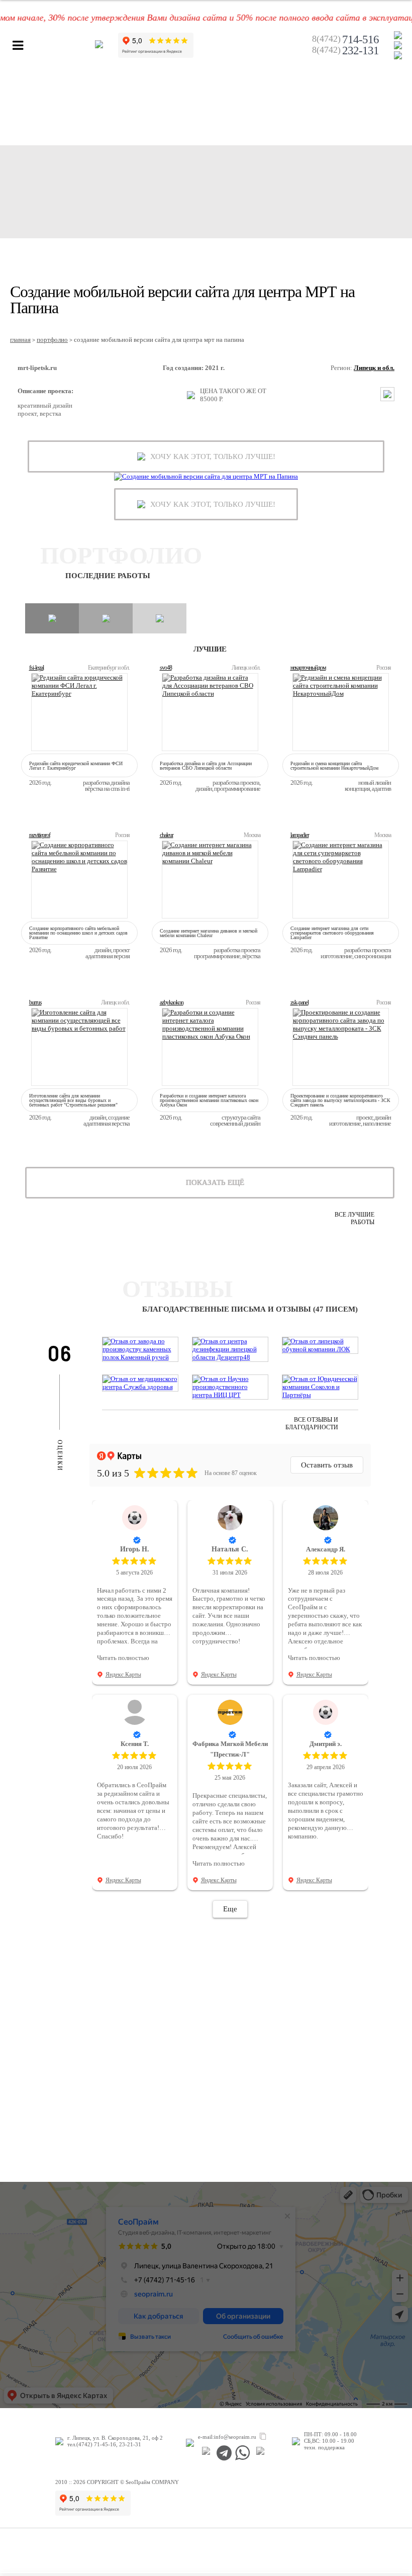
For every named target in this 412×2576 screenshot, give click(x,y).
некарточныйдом (308, 668)
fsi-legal (36, 668)
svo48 (166, 668)
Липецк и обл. (374, 368)
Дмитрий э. (326, 1744)
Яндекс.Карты (123, 1675)
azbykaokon (172, 1002)
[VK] (261, 2453)
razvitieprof (40, 835)
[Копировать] (263, 2437)
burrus (35, 1002)
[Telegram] (224, 2453)
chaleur (167, 835)
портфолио (52, 340)
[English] (398, 55)
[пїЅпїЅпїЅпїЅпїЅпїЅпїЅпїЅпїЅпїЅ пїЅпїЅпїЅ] (206, 2453)
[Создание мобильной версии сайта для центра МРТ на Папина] (206, 477)
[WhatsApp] (242, 2453)
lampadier (300, 835)
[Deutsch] (398, 45)
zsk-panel (299, 1002)
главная (20, 340)
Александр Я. (326, 1549)
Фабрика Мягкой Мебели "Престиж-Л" (230, 1749)
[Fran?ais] (398, 35)
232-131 (345, 51)
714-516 (345, 40)
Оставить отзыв (327, 1465)
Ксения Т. (135, 1744)
